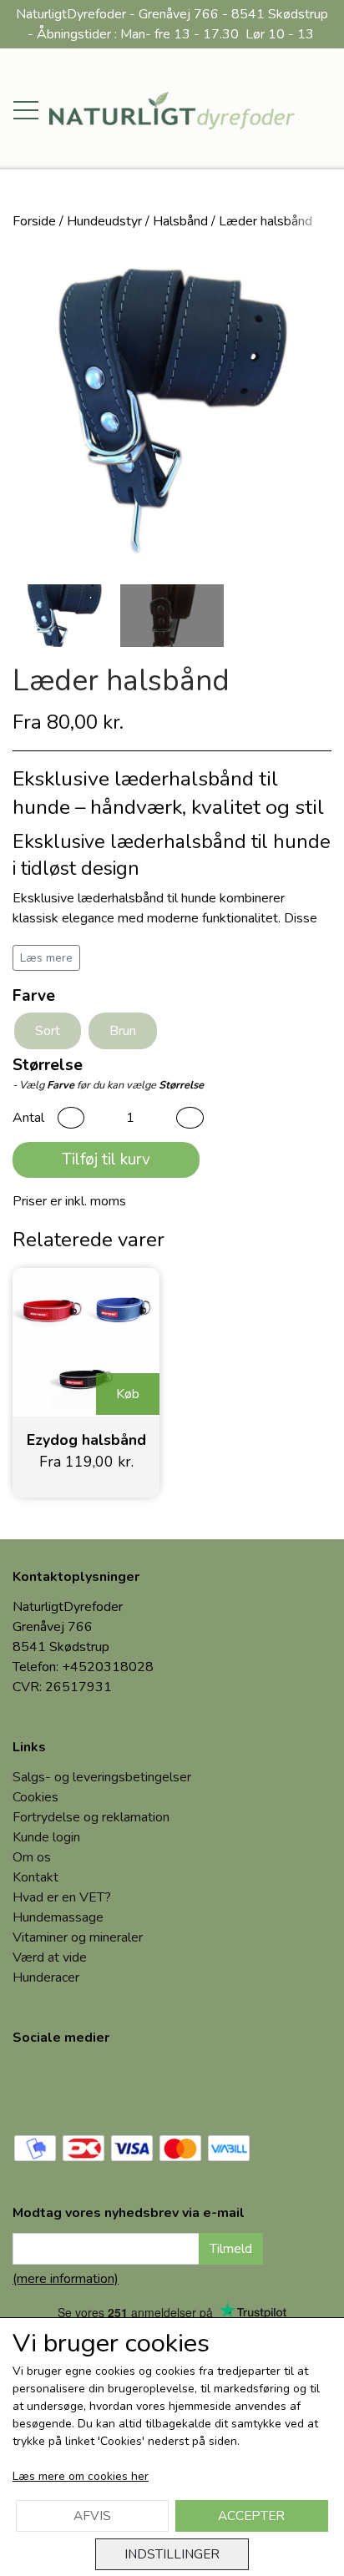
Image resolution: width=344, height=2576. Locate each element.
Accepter (251, 2515)
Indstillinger (172, 2554)
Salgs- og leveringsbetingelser (102, 1777)
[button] (71, 1118)
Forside (34, 221)
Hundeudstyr (104, 221)
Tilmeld (231, 2249)
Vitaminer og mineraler (78, 1937)
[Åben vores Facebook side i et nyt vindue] (38, 2086)
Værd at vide (50, 1957)
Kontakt (35, 1877)
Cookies (35, 1797)
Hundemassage (58, 1917)
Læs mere (46, 958)
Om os (32, 1857)
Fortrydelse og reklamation (91, 1817)
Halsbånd (180, 221)
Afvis (92, 2515)
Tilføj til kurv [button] (106, 1159)
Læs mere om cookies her (81, 2476)
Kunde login (46, 1837)
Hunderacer (46, 1977)
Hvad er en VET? (62, 1897)
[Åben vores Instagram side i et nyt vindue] (94, 2086)
